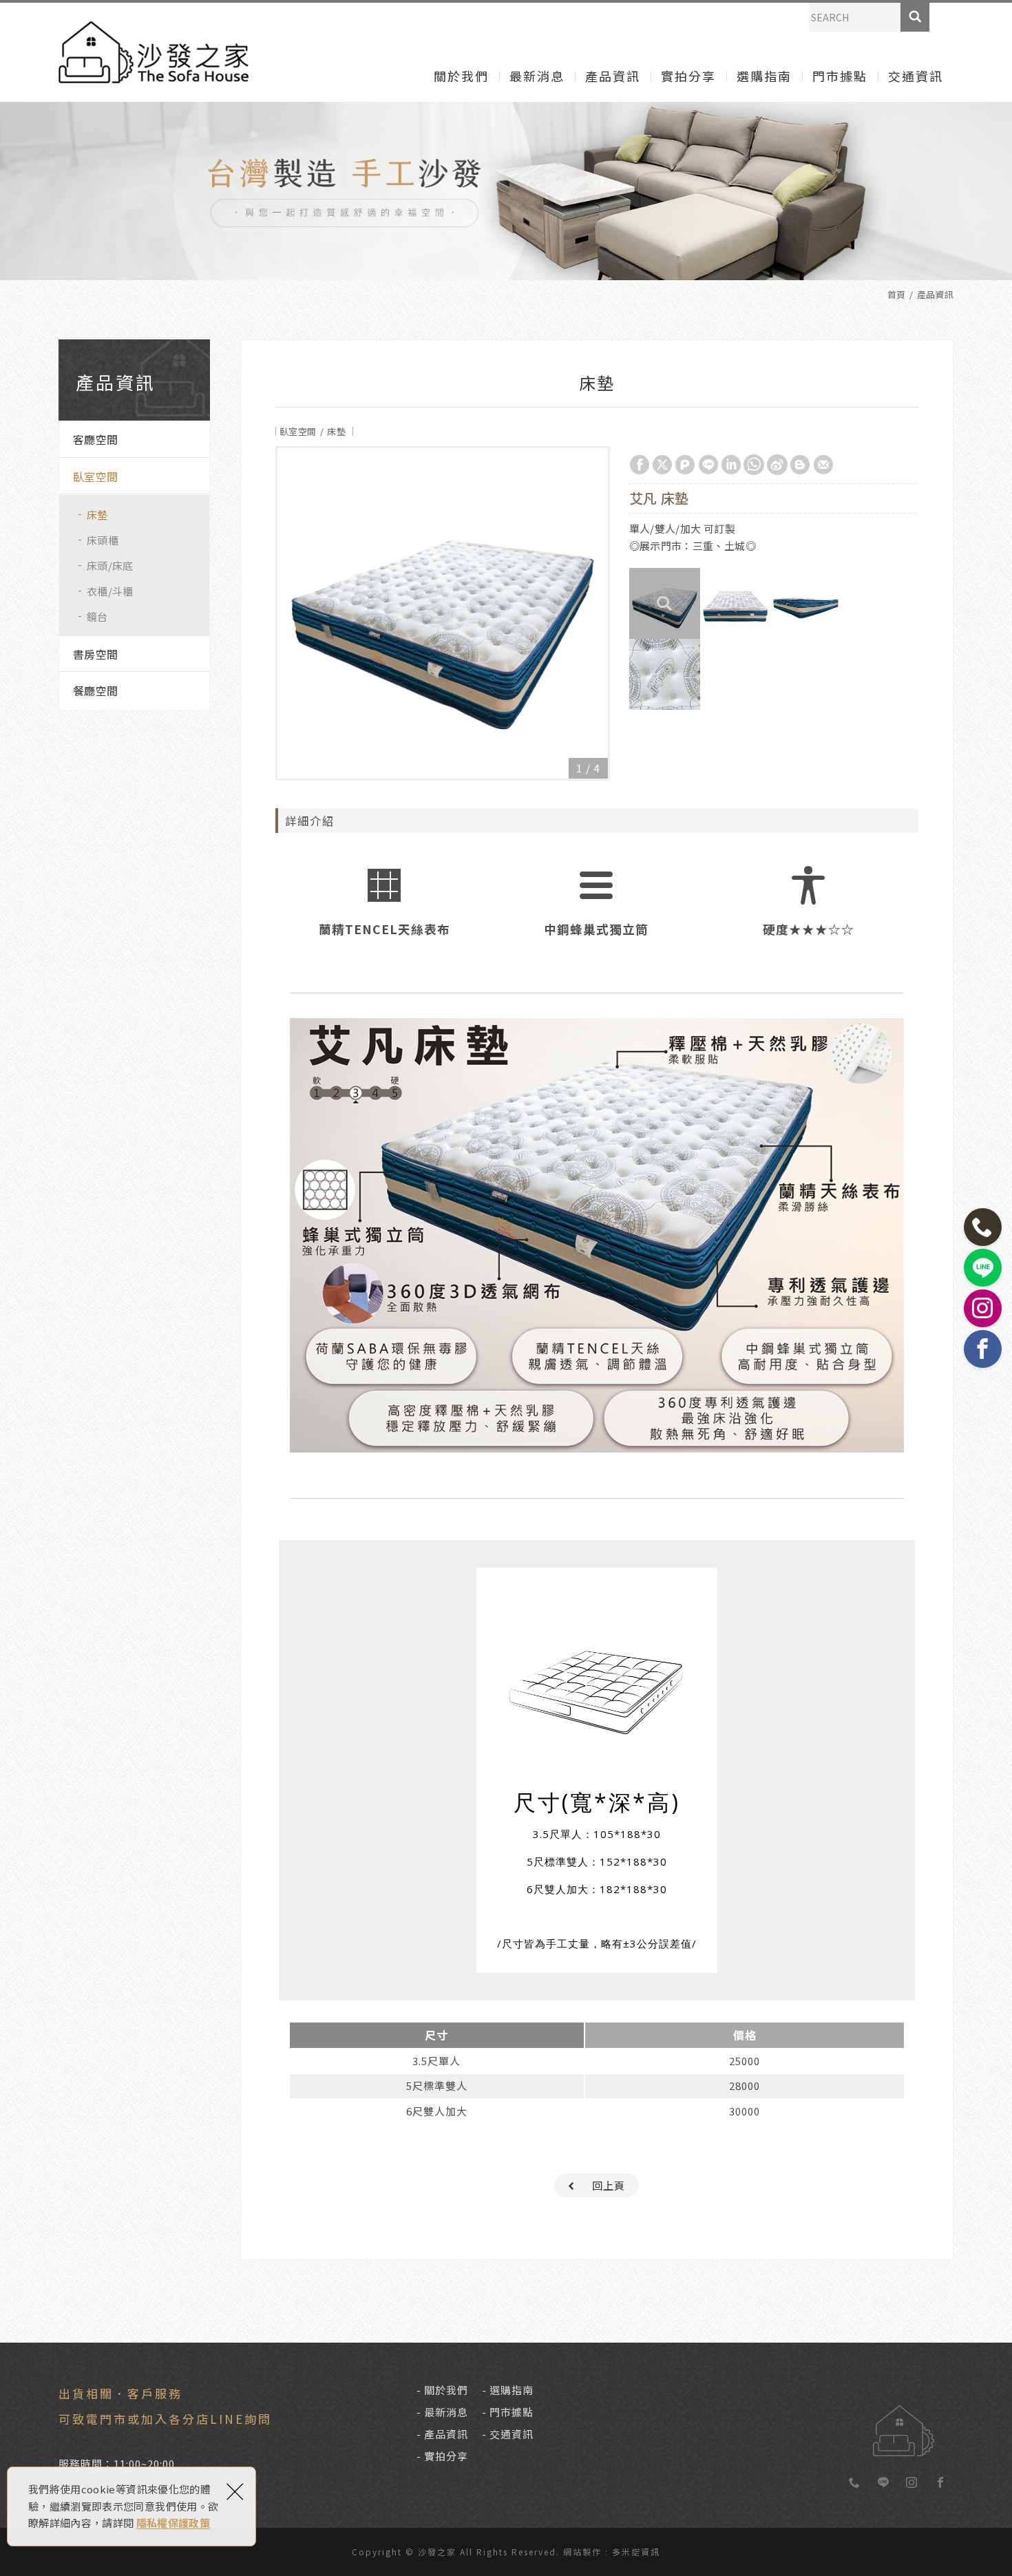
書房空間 (95, 654)
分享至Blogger (800, 465)
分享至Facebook (640, 465)
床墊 (97, 515)
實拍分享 (688, 76)
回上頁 (609, 2185)
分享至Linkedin (731, 465)
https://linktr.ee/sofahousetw (883, 2483)
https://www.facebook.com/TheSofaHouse (940, 2483)
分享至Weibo (777, 465)
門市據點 (840, 76)
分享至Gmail (823, 465)
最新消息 (537, 76)
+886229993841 (855, 2483)
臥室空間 (95, 476)
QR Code (905, 2421)
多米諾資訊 (636, 2552)
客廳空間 (95, 439)
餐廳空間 (95, 690)
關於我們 (461, 76)
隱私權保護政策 (173, 2523)
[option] (443, 613)
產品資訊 (613, 76)
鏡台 (97, 616)
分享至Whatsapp (754, 465)
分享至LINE (708, 465)
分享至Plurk (685, 465)
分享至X (662, 465)
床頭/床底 (110, 566)
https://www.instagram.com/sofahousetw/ (912, 2483)
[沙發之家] (154, 52)
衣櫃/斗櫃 (110, 591)
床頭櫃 (103, 540)
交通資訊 (916, 76)
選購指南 (764, 76)
